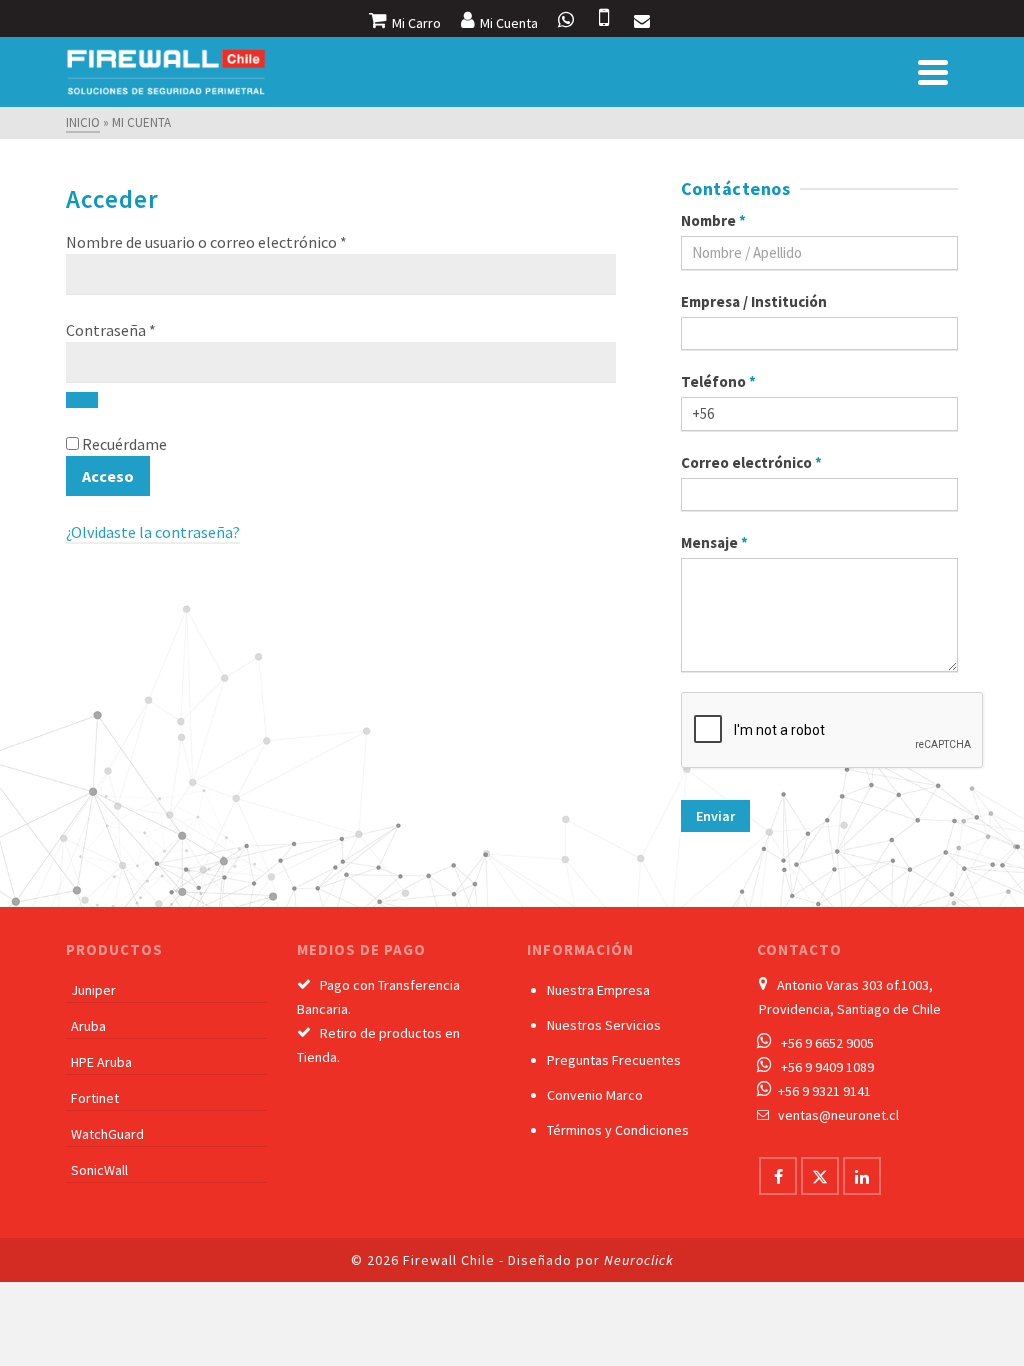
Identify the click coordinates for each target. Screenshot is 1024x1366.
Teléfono (718, 381)
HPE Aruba (101, 1062)
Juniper (93, 990)
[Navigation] (933, 72)
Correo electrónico (751, 462)
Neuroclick (639, 1260)
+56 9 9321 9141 (824, 1091)
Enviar (715, 816)
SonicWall (99, 1170)
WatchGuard (107, 1134)
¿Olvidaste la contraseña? (153, 532)
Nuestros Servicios (604, 1025)
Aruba (88, 1026)
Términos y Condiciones (618, 1130)
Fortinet (95, 1098)
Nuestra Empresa (598, 990)
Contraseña (151, 329)
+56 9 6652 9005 (827, 1043)
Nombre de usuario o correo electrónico (246, 241)
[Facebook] (778, 1176)
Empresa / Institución (754, 301)
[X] (820, 1176)
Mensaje (714, 542)
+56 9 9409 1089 (827, 1067)
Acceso (108, 476)
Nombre (713, 220)
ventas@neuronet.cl (838, 1115)
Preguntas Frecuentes (614, 1060)
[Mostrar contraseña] (82, 400)
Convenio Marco (595, 1095)
